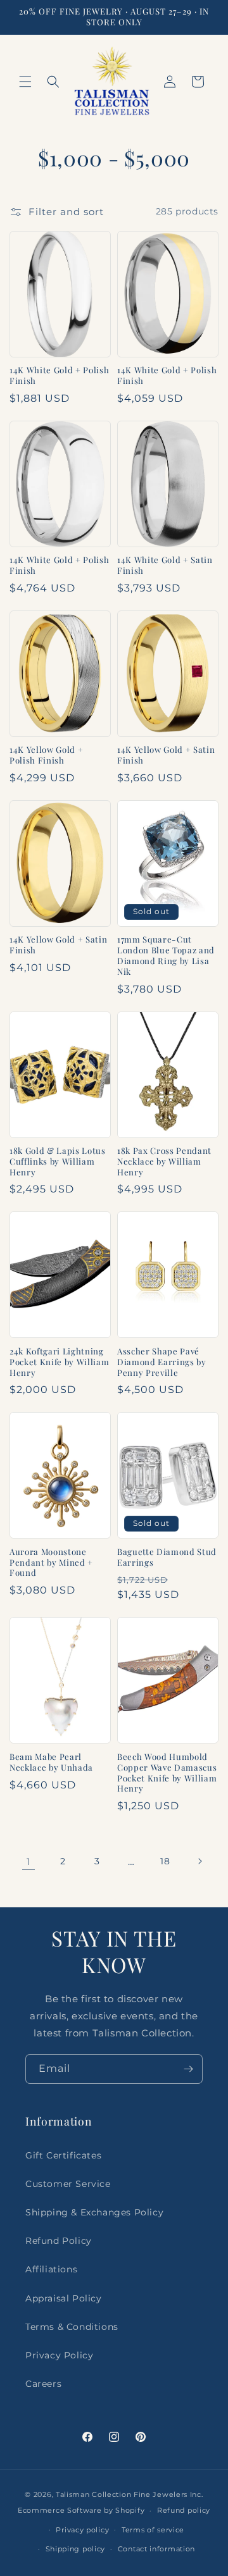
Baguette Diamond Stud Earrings (167, 1557)
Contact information (156, 2549)
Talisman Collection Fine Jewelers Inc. (130, 2494)
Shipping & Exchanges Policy (94, 2212)
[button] (25, 82)
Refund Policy (59, 2241)
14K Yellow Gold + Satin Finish (166, 755)
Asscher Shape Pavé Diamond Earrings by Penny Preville (162, 1362)
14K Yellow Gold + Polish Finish (46, 755)
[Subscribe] (188, 2069)
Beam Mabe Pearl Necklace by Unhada (51, 1762)
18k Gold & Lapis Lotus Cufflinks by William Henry (58, 1161)
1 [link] (28, 1861)
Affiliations (51, 2269)
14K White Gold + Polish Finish (59, 375)
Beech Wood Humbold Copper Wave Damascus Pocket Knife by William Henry (167, 1773)
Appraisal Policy (64, 2298)
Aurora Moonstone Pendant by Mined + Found (51, 1563)
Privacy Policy (59, 2355)
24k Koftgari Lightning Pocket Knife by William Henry (59, 1362)
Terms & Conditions (72, 2327)
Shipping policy (76, 2549)
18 (165, 1861)
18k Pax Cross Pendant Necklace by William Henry (164, 1161)
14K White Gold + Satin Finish (165, 565)
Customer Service (68, 2184)
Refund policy (184, 2510)
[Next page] (199, 1861)
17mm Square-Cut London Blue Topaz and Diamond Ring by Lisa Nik (166, 955)
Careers (43, 2384)
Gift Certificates (63, 2155)
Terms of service (153, 2530)
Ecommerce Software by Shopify (81, 2510)
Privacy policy (82, 2530)
